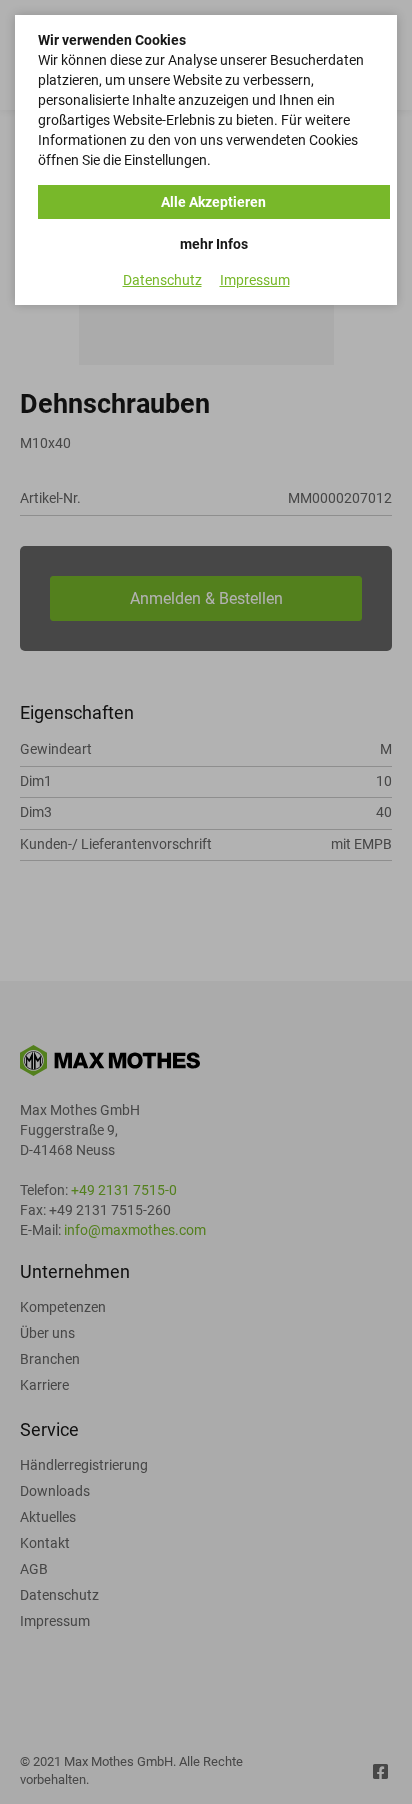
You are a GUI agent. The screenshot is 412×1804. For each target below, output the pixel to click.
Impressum (255, 280)
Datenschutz (162, 280)
